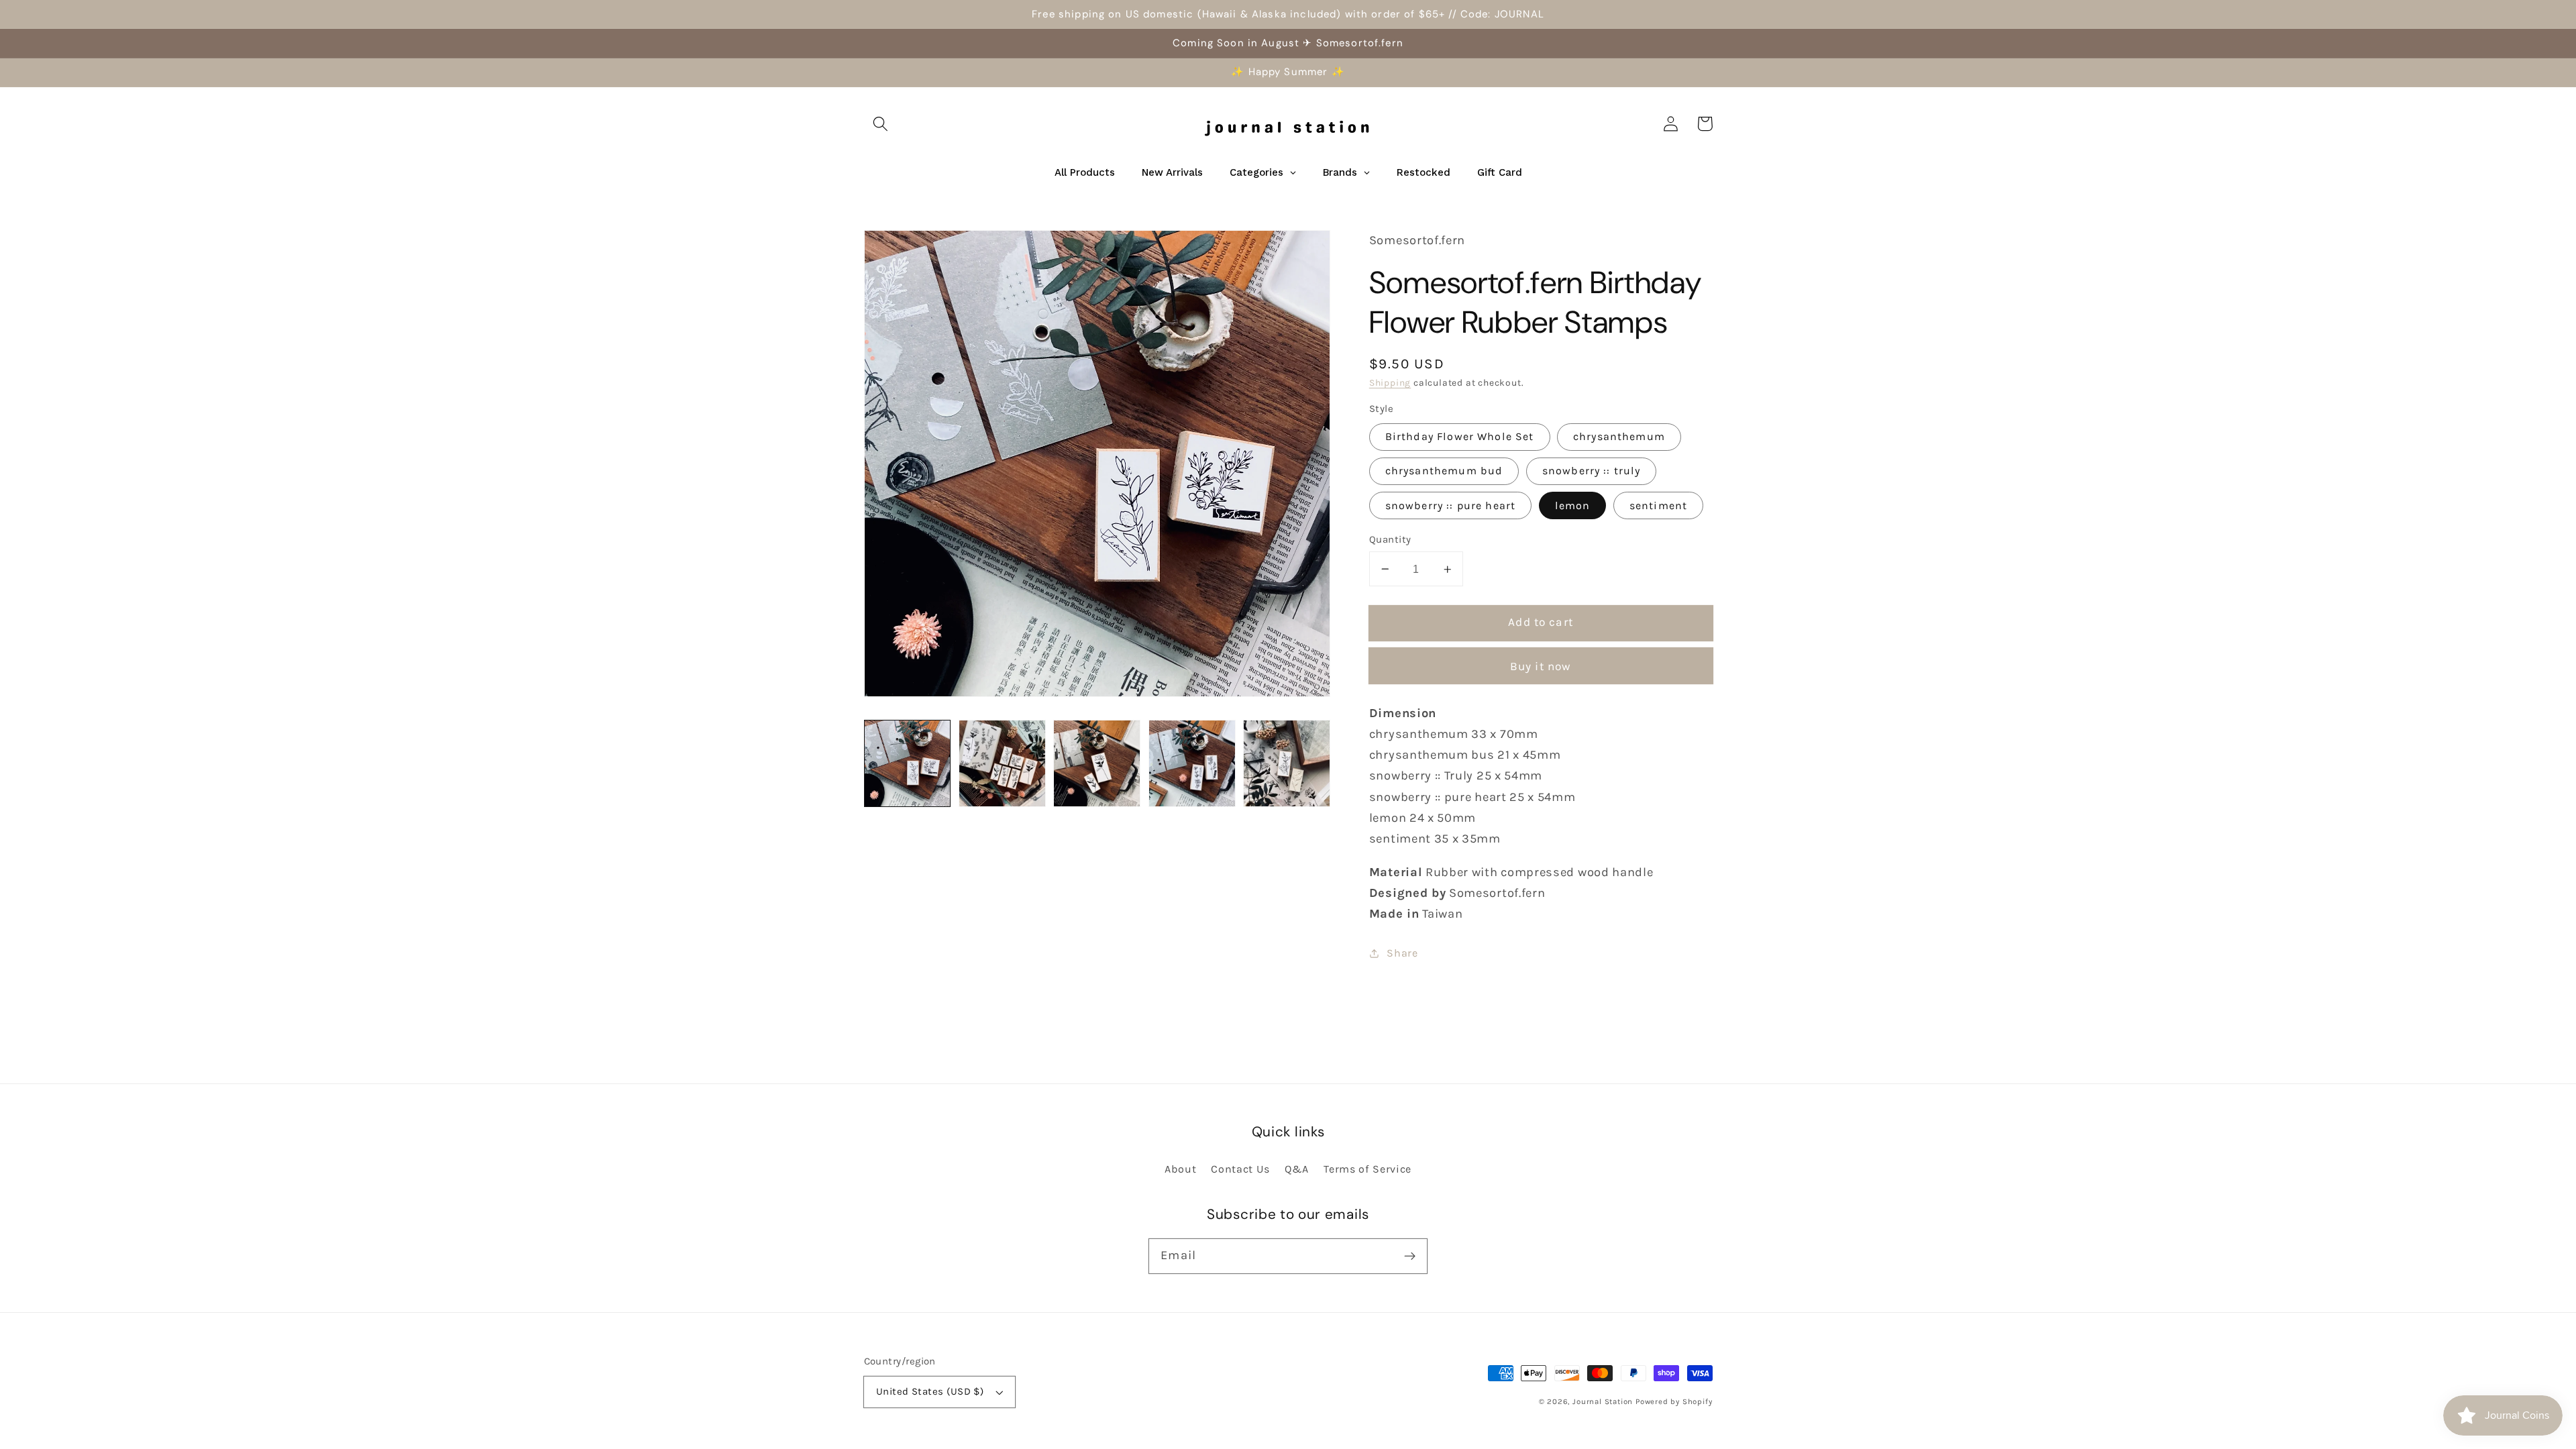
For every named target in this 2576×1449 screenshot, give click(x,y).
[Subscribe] (1410, 1256)
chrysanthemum (1619, 436)
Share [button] (1402, 953)
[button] (881, 124)
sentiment (1658, 505)
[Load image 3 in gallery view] (1097, 763)
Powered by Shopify (1674, 1401)
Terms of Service (1367, 1169)
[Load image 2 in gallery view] (1002, 763)
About (1180, 1169)
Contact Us (1240, 1169)
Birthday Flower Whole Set (1460, 436)
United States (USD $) (930, 1391)
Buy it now (1541, 666)
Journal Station (1603, 1401)
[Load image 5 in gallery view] (1287, 763)
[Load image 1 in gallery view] (908, 763)
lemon (1573, 505)
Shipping (1390, 382)
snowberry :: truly (1592, 471)
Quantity (1390, 539)
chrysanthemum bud (1444, 471)
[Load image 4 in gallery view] (1192, 763)
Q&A (1297, 1169)
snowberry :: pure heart (1450, 505)
